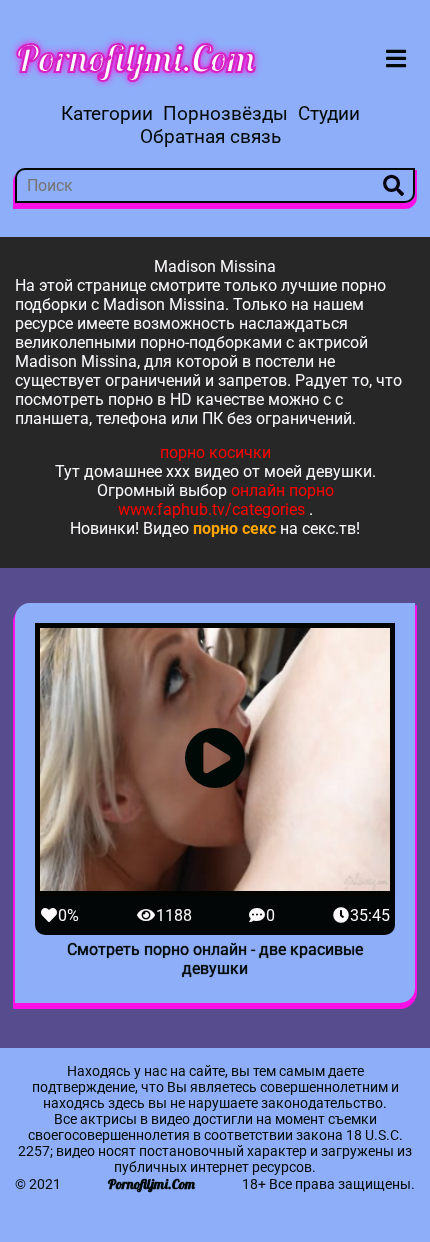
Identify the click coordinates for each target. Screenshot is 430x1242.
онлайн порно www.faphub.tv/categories (226, 500)
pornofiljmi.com (136, 58)
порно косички (215, 452)
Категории (107, 113)
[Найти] (393, 185)
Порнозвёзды (225, 113)
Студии (329, 113)
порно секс (234, 528)
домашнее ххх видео (161, 471)
